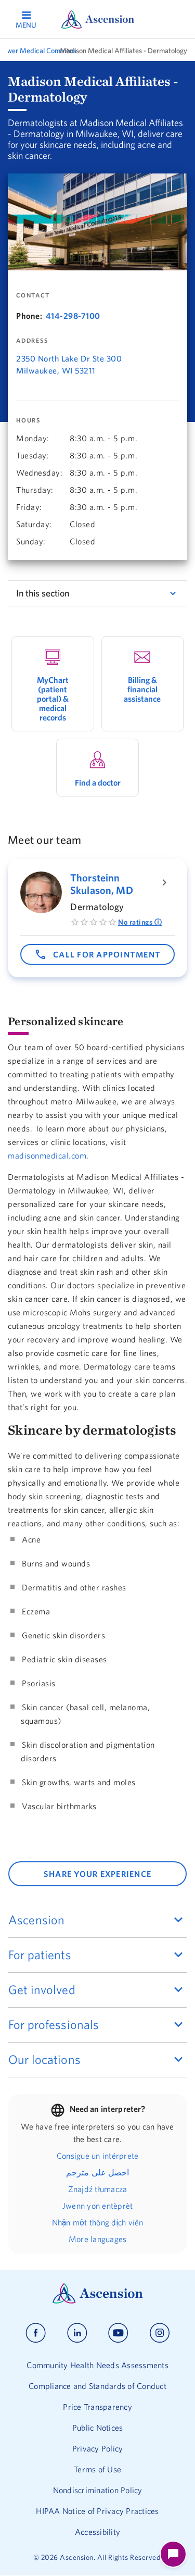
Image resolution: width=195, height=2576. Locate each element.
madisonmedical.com (47, 1155)
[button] (97, 954)
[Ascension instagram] (160, 2333)
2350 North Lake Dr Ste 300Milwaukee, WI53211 (69, 364)
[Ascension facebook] (36, 2333)
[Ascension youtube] (118, 2333)
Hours (28, 420)
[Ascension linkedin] (77, 2333)
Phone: (29, 316)
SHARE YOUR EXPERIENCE (97, 1874)
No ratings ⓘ (140, 922)
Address (32, 341)
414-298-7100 (73, 316)
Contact (33, 295)
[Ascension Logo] (98, 2301)
